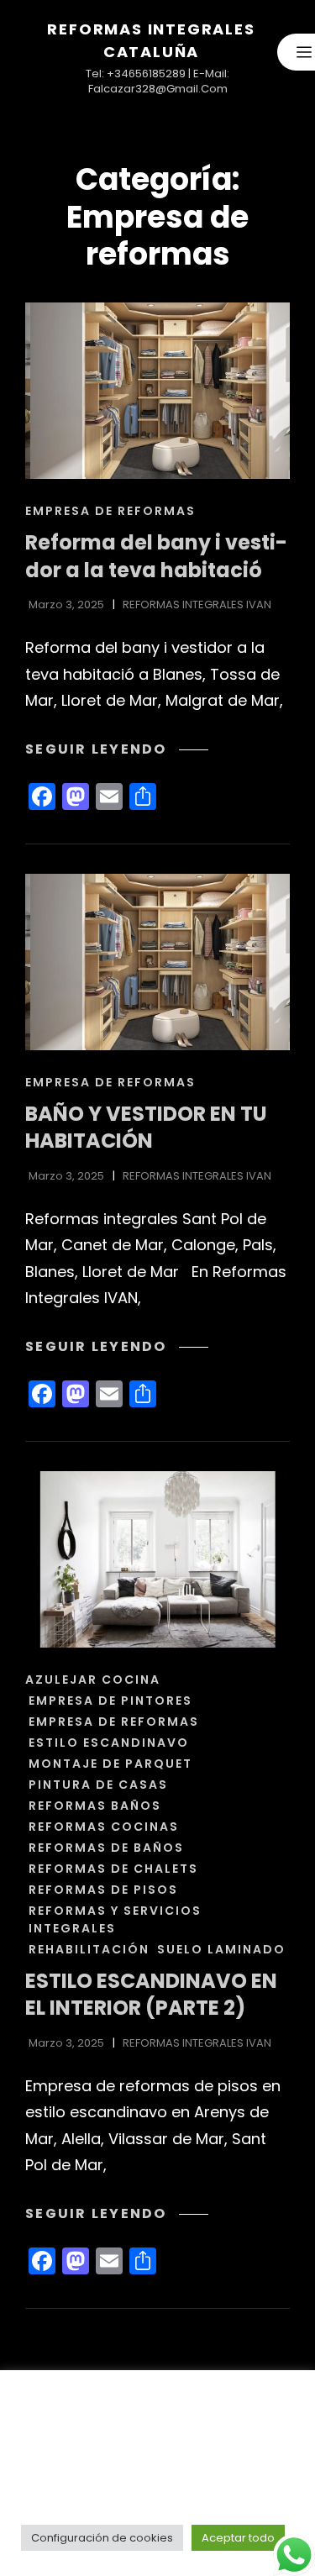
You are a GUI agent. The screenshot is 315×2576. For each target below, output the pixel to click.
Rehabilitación (89, 1949)
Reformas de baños (106, 1848)
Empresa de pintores (110, 1701)
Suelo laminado (221, 1949)
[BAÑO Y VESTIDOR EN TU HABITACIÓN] (157, 962)
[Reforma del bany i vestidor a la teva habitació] (157, 391)
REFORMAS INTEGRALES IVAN (197, 605)
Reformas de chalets (113, 1869)
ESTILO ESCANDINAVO (109, 1743)
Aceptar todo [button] (238, 2538)
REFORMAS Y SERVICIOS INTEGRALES (115, 1919)
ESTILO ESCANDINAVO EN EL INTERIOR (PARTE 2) (151, 1995)
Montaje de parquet (110, 1764)
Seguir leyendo (117, 749)
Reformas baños (95, 1806)
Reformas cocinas (104, 1827)
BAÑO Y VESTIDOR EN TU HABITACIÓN (146, 1128)
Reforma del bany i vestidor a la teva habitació (156, 556)
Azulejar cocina (93, 1680)
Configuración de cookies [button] (102, 2538)
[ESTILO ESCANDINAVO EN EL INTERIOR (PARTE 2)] (157, 1559)
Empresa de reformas (110, 511)
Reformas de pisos (103, 1890)
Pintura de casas (98, 1785)
